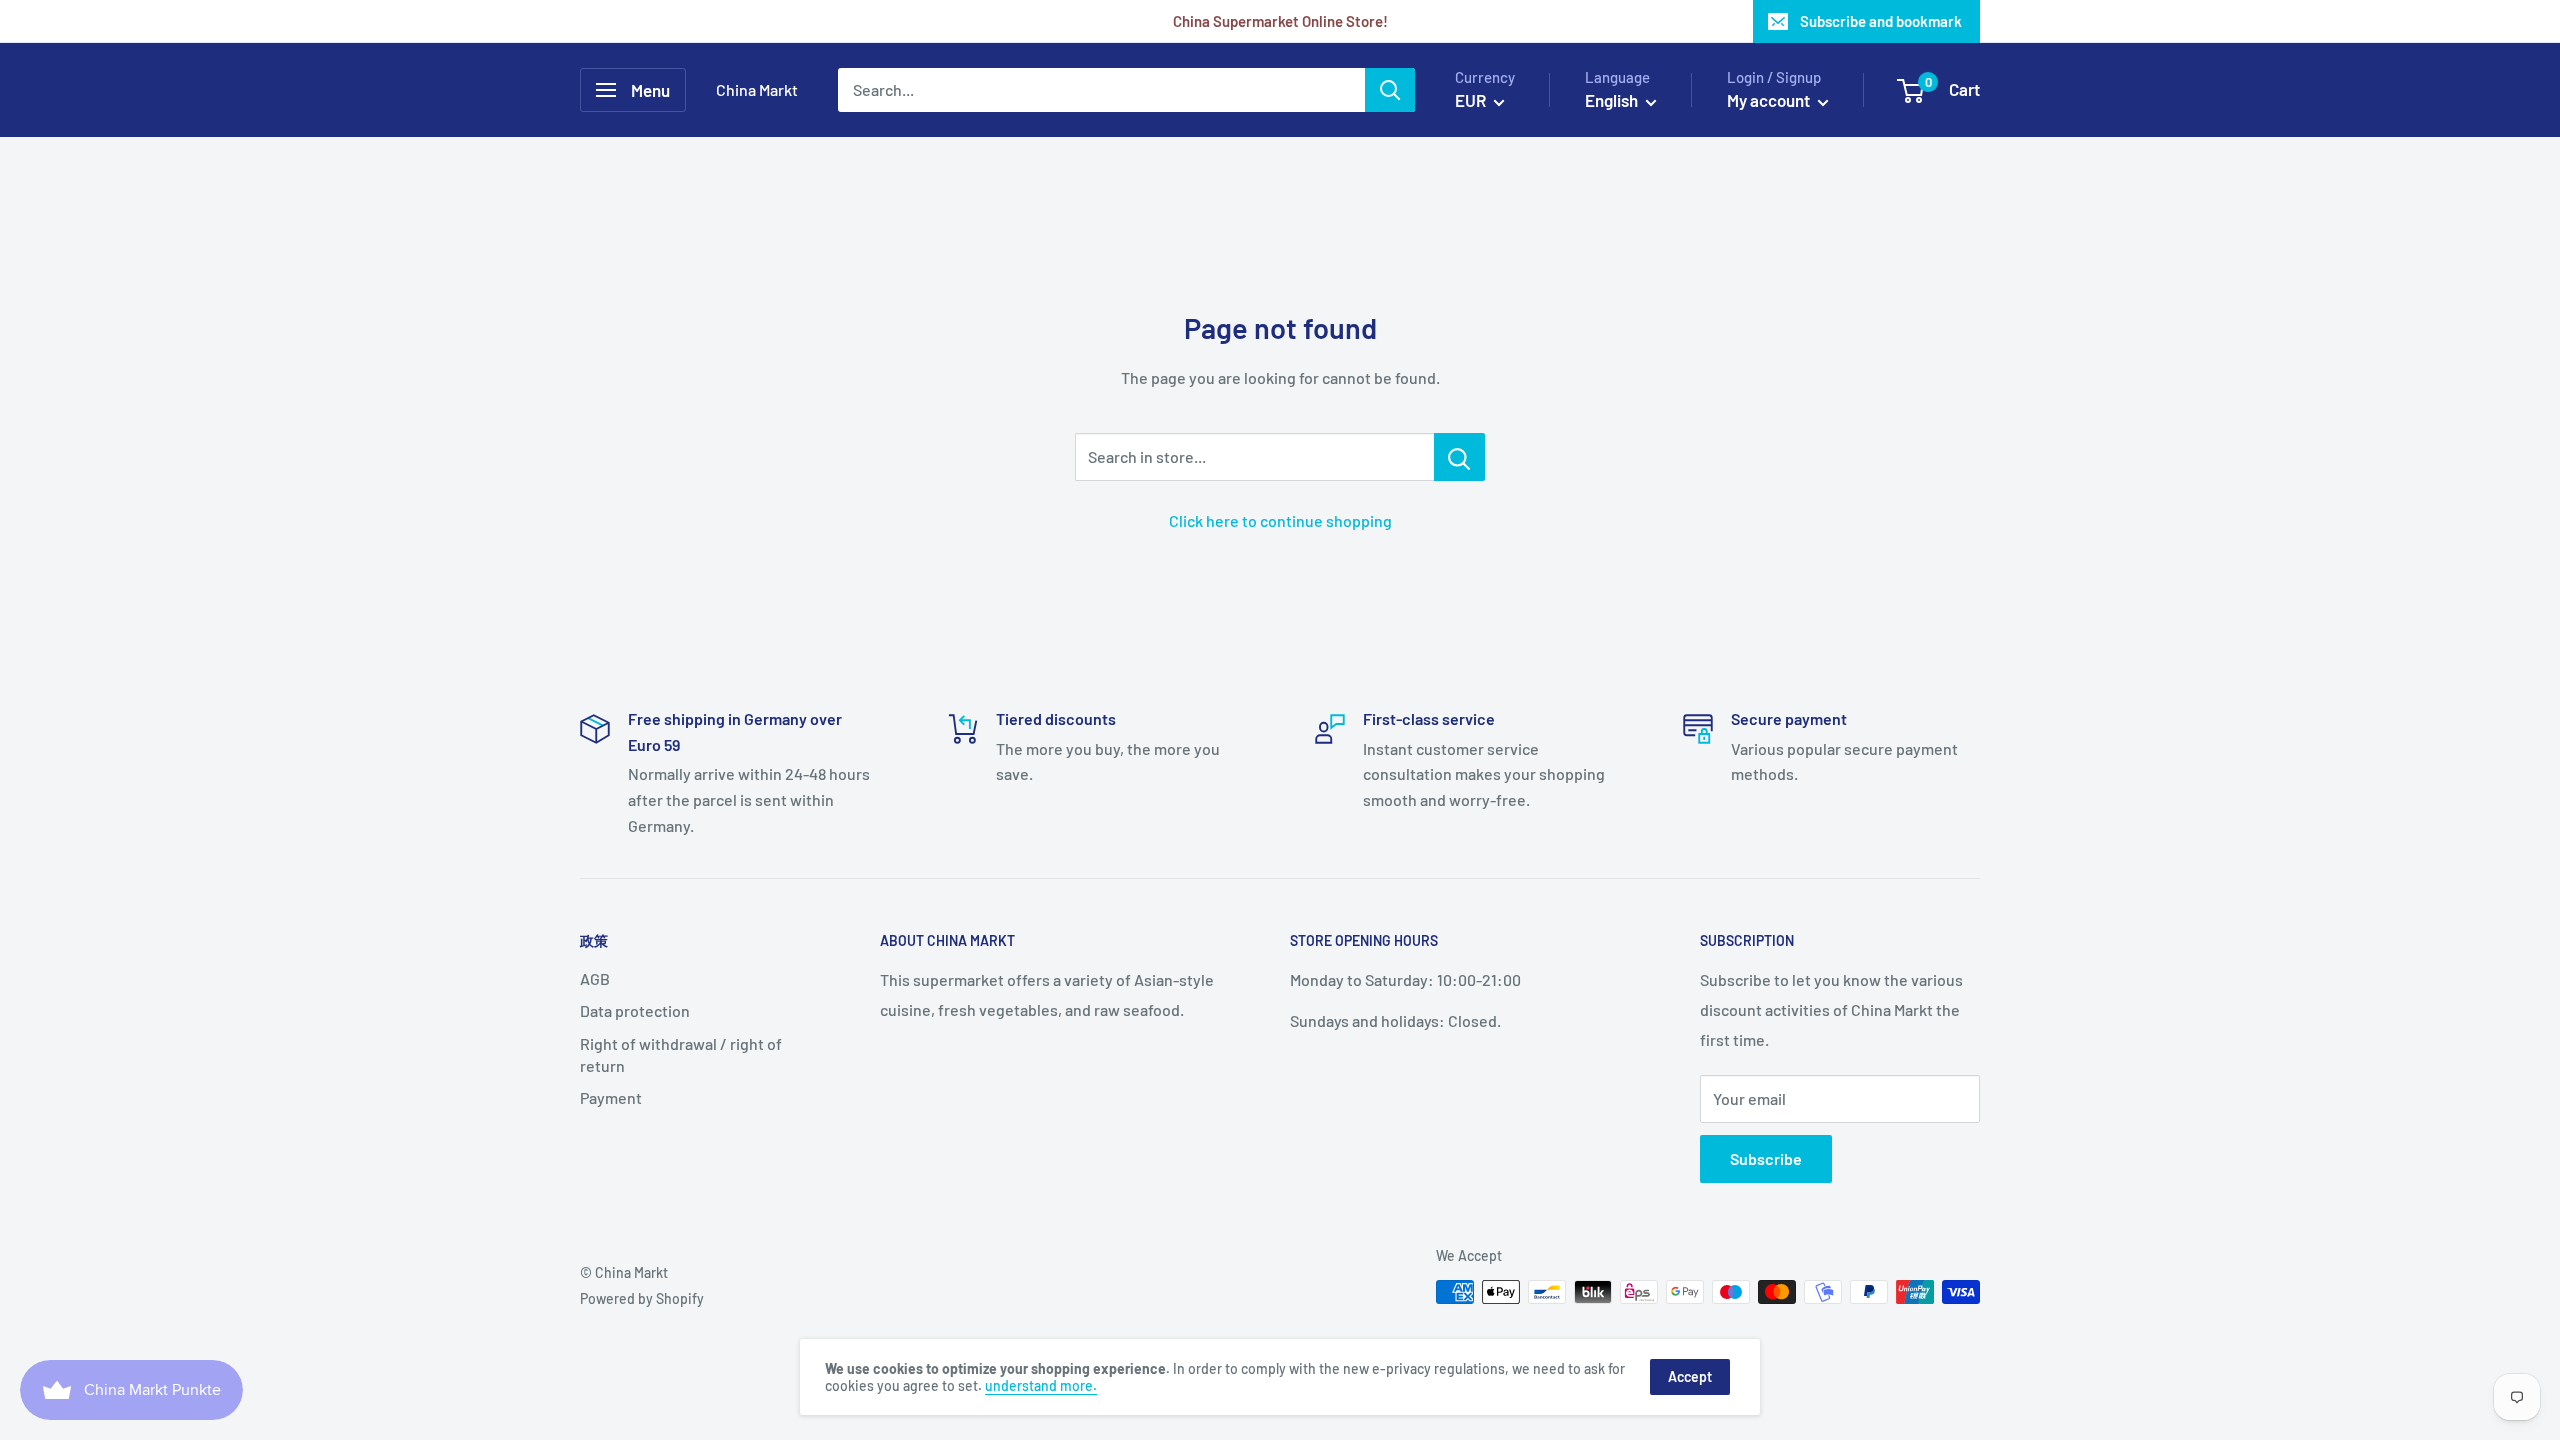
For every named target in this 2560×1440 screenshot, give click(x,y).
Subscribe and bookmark (1881, 21)
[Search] (1390, 90)
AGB (595, 978)
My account (1770, 100)
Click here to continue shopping (1280, 520)
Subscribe (1766, 1158)
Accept (1690, 1376)
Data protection (635, 1010)
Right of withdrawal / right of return (681, 1054)
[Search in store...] (1459, 457)
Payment (611, 1097)
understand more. (1041, 1385)
